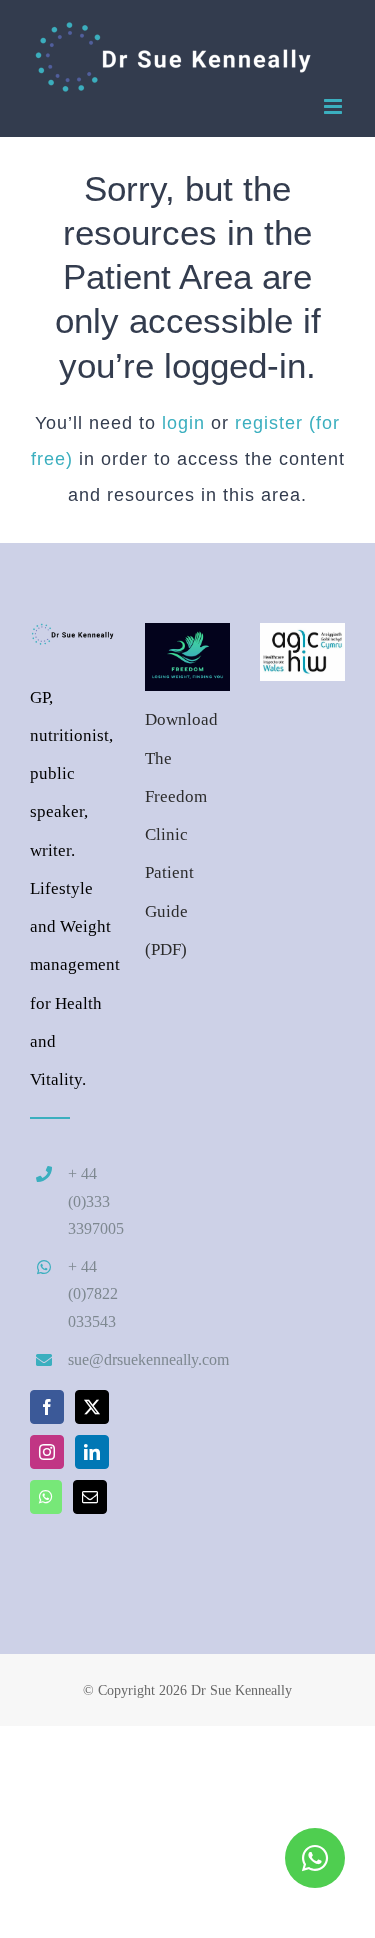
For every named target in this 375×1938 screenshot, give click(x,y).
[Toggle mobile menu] (334, 106)
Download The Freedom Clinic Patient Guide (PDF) (181, 834)
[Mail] (90, 1497)
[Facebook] (47, 1407)
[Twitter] (92, 1407)
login (183, 423)
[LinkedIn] (92, 1452)
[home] (72, 641)
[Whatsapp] (46, 1497)
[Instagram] (47, 1452)
